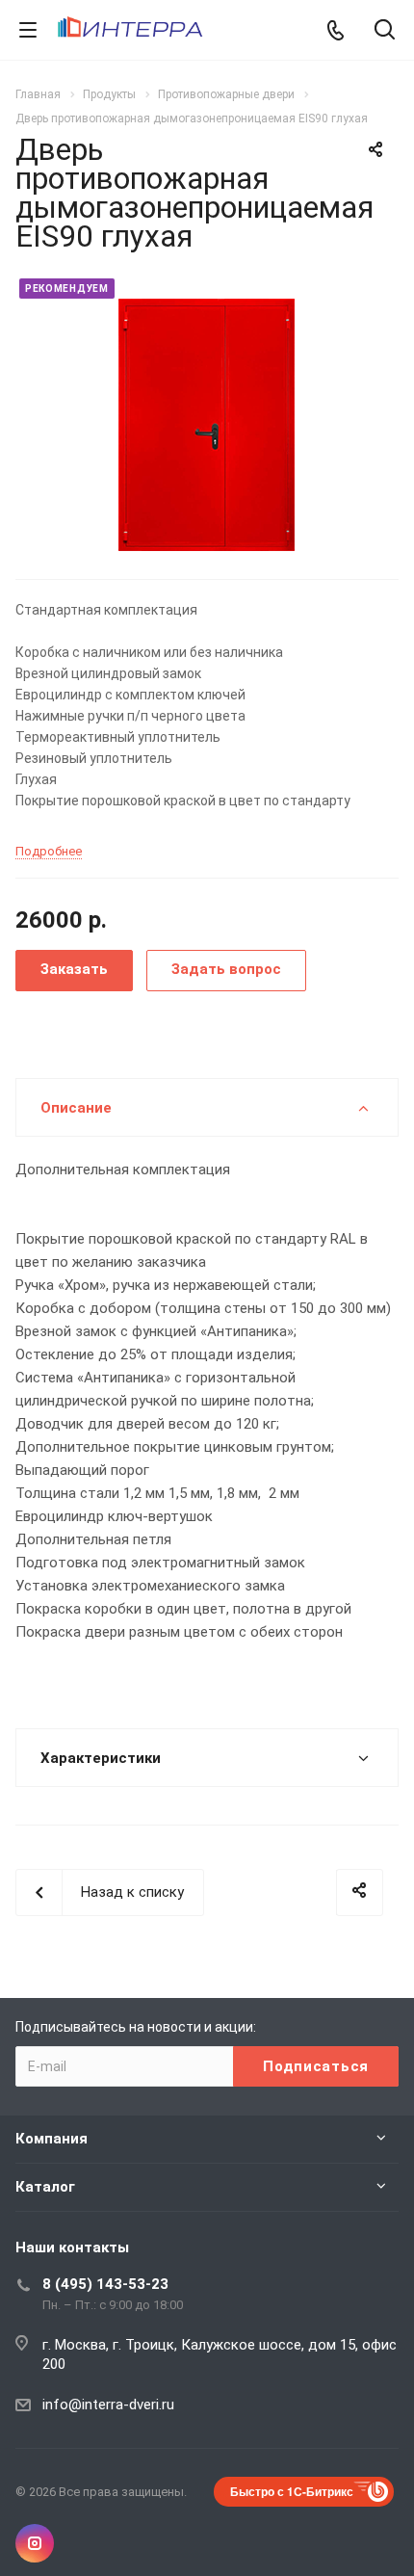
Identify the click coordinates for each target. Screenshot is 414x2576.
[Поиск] (385, 31)
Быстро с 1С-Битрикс (292, 2491)
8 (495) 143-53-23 (105, 2284)
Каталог (45, 2187)
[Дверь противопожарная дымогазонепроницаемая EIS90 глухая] (207, 424)
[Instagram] (35, 2543)
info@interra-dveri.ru (108, 2405)
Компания (52, 2139)
